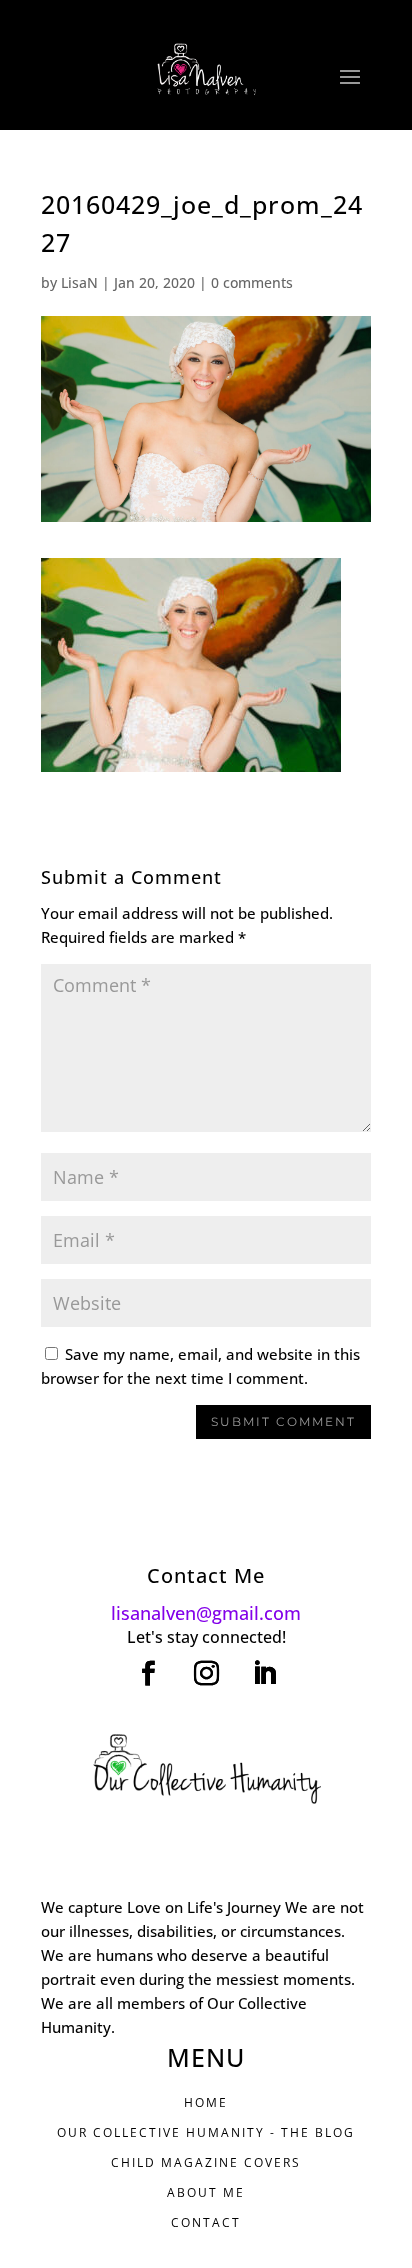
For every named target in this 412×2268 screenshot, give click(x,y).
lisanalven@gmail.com (206, 1613)
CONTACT (206, 2222)
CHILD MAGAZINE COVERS (206, 2162)
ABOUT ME (206, 2192)
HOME (206, 2102)
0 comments (252, 282)
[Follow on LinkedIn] (264, 1674)
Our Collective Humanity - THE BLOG (206, 2132)
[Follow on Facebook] (148, 1674)
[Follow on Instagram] (206, 1674)
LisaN (79, 282)
